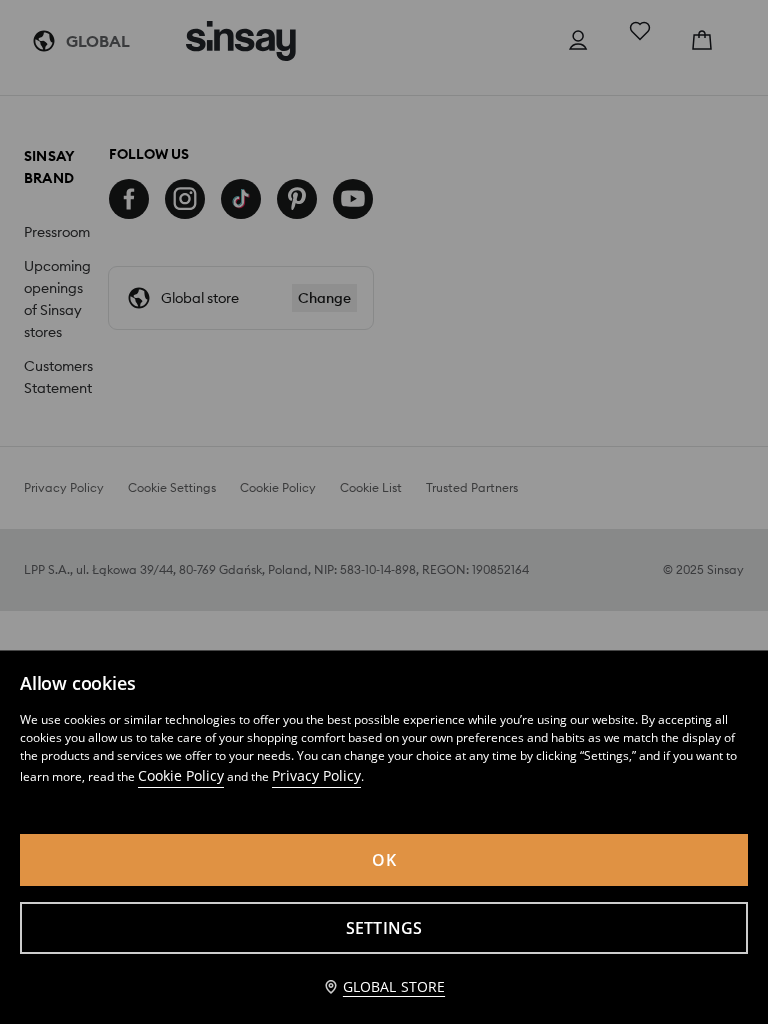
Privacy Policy (316, 775)
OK (384, 860)
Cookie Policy (181, 775)
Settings (384, 928)
